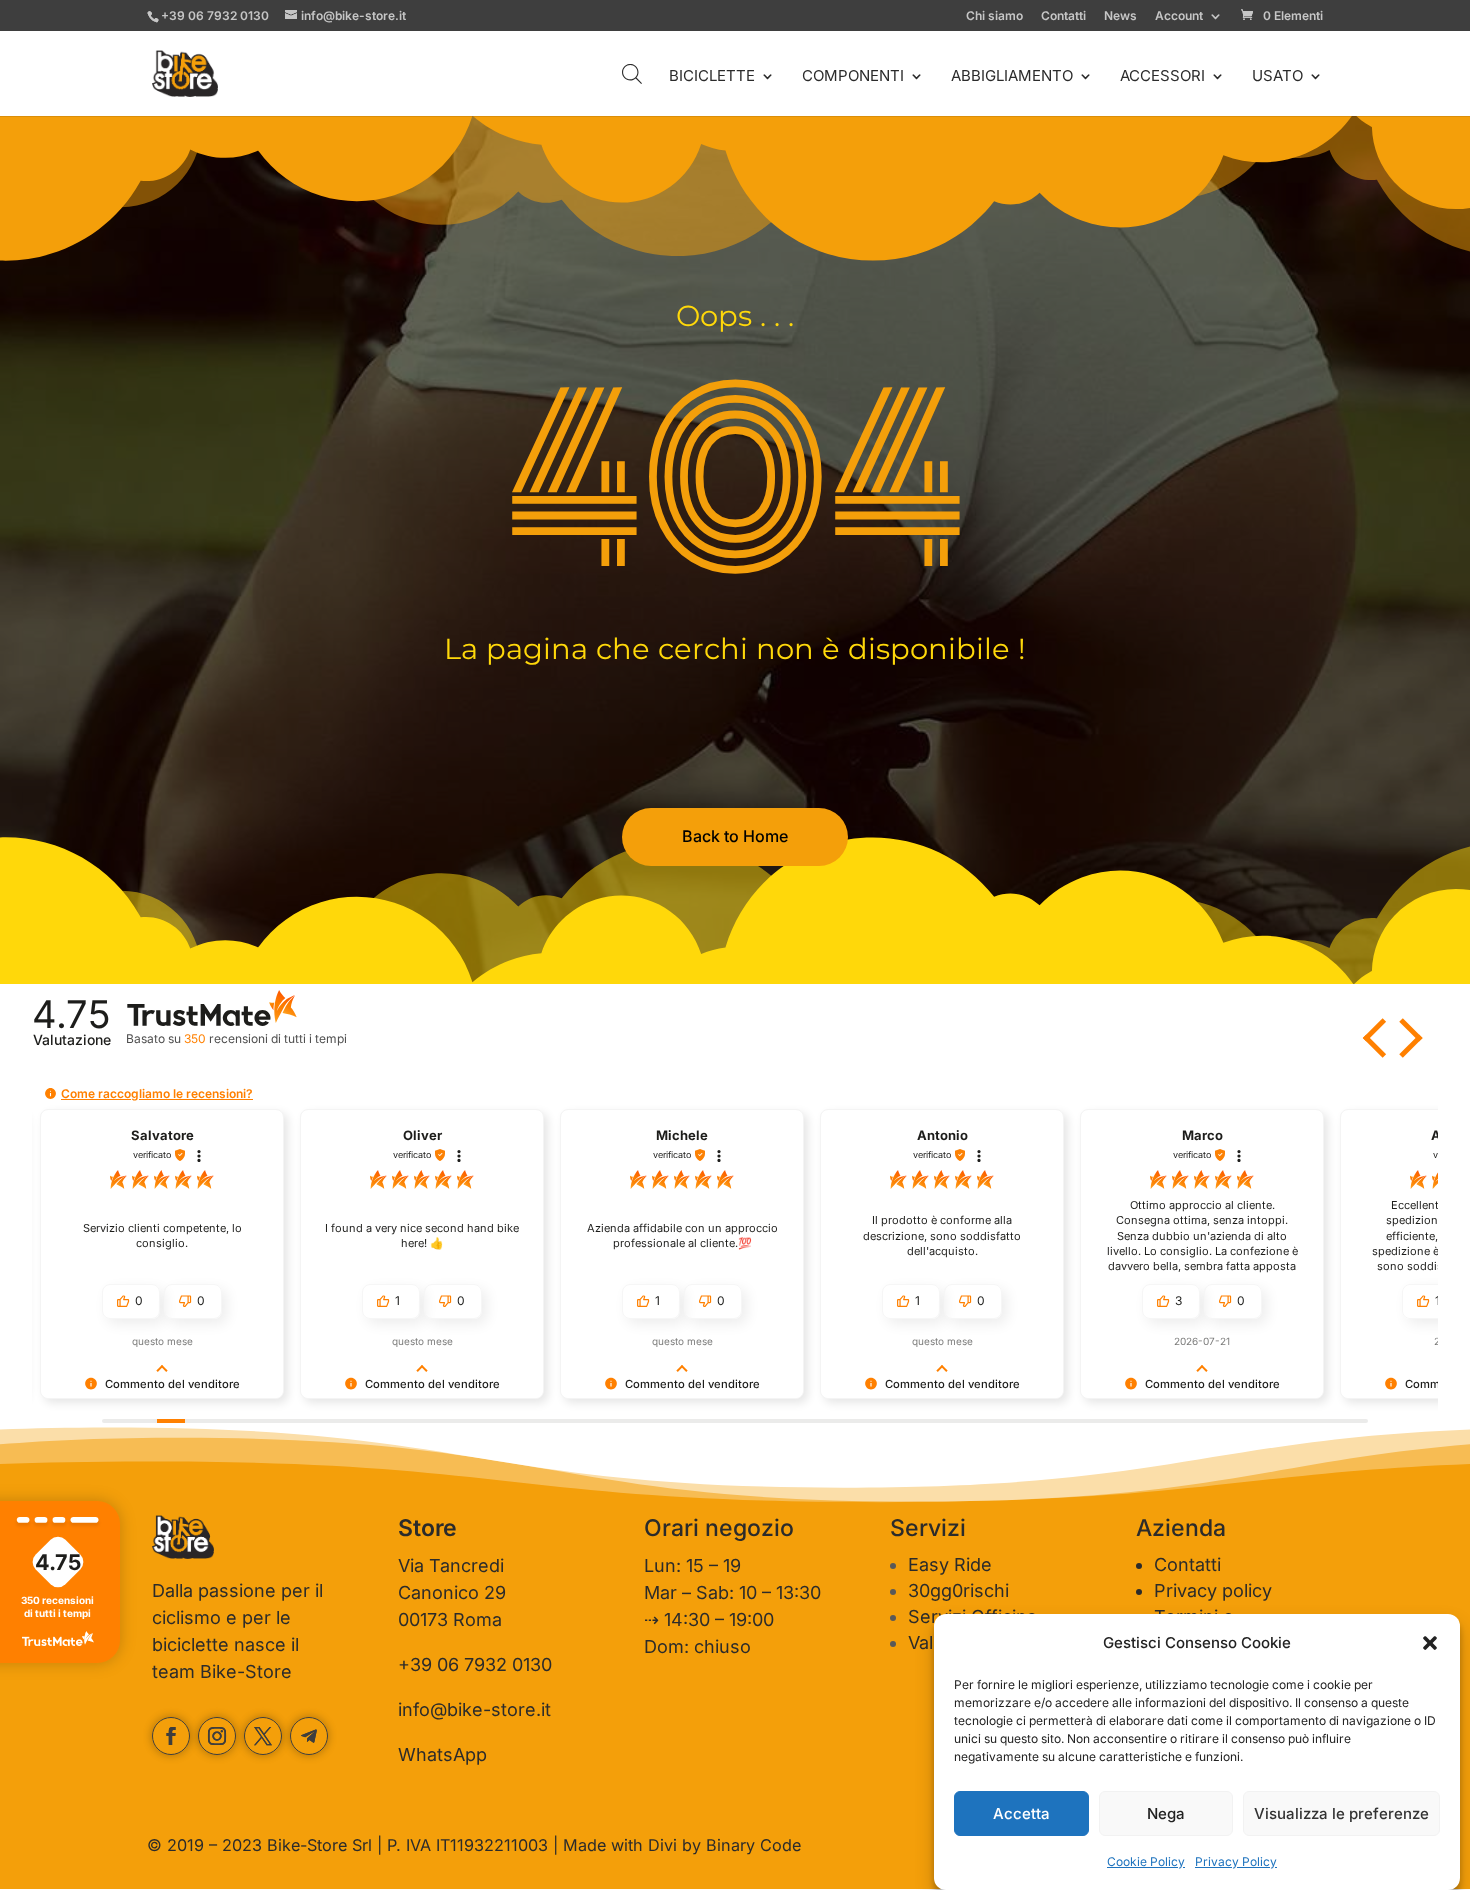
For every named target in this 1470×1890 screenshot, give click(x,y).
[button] (1430, 1643)
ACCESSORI (1162, 77)
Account (1179, 16)
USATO (1277, 77)
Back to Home (735, 836)
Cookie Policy (1146, 1861)
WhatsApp (442, 1754)
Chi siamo (994, 16)
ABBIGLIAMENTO (1012, 77)
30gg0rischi (958, 1590)
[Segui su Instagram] (217, 1736)
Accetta (1021, 1813)
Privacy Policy (1236, 1861)
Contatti (1063, 16)
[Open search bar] (632, 73)
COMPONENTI (853, 77)
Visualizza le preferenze (1341, 1813)
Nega (1166, 1813)
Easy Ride (950, 1564)
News (1120, 16)
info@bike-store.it (474, 1709)
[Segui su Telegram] (309, 1736)
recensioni (265, 1038)
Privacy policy (1213, 1590)
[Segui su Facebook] (171, 1736)
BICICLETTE (712, 77)
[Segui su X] (263, 1736)
